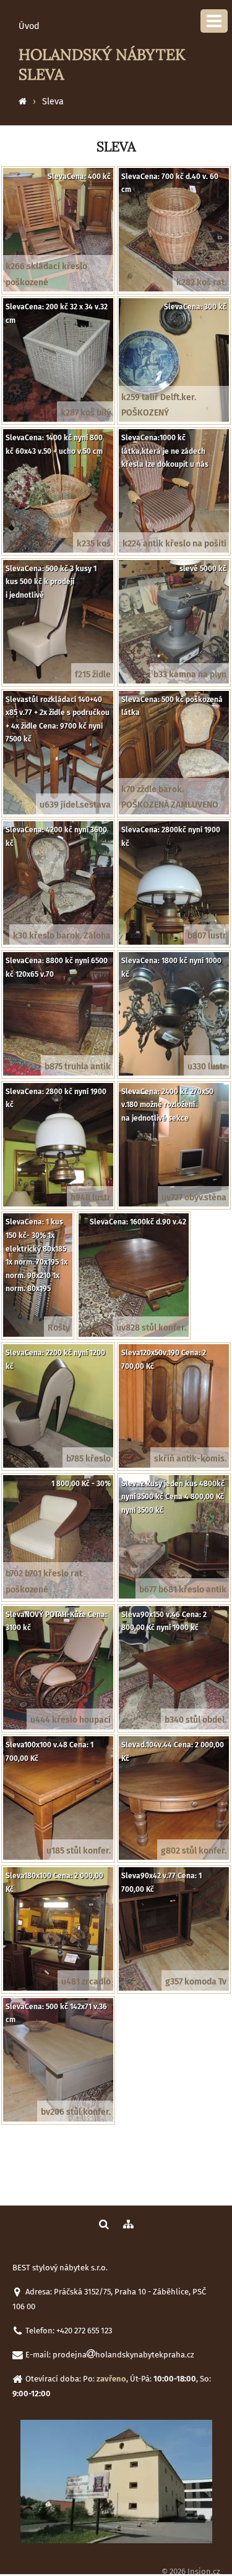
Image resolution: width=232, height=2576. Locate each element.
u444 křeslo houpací (71, 1720)
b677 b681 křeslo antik (183, 1590)
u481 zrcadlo (86, 1982)
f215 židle (93, 675)
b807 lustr (207, 936)
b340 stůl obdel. (195, 1720)
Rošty (59, 1328)
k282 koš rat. (201, 282)
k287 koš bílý (86, 413)
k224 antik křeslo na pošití (174, 544)
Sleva (53, 102)
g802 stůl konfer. (194, 1851)
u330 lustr (207, 1067)
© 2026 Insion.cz (191, 2571)
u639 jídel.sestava (75, 805)
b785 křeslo (88, 1459)
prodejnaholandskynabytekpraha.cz (123, 2355)
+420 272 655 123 (84, 2331)
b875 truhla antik (78, 1067)
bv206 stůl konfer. (76, 2112)
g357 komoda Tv (196, 1982)
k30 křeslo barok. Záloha (62, 936)
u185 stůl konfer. (79, 1851)
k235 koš (94, 544)
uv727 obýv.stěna (194, 1198)
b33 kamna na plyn (190, 675)
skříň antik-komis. (190, 1459)
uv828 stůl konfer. (151, 1328)
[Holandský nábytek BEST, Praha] (23, 102)
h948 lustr (91, 1198)
